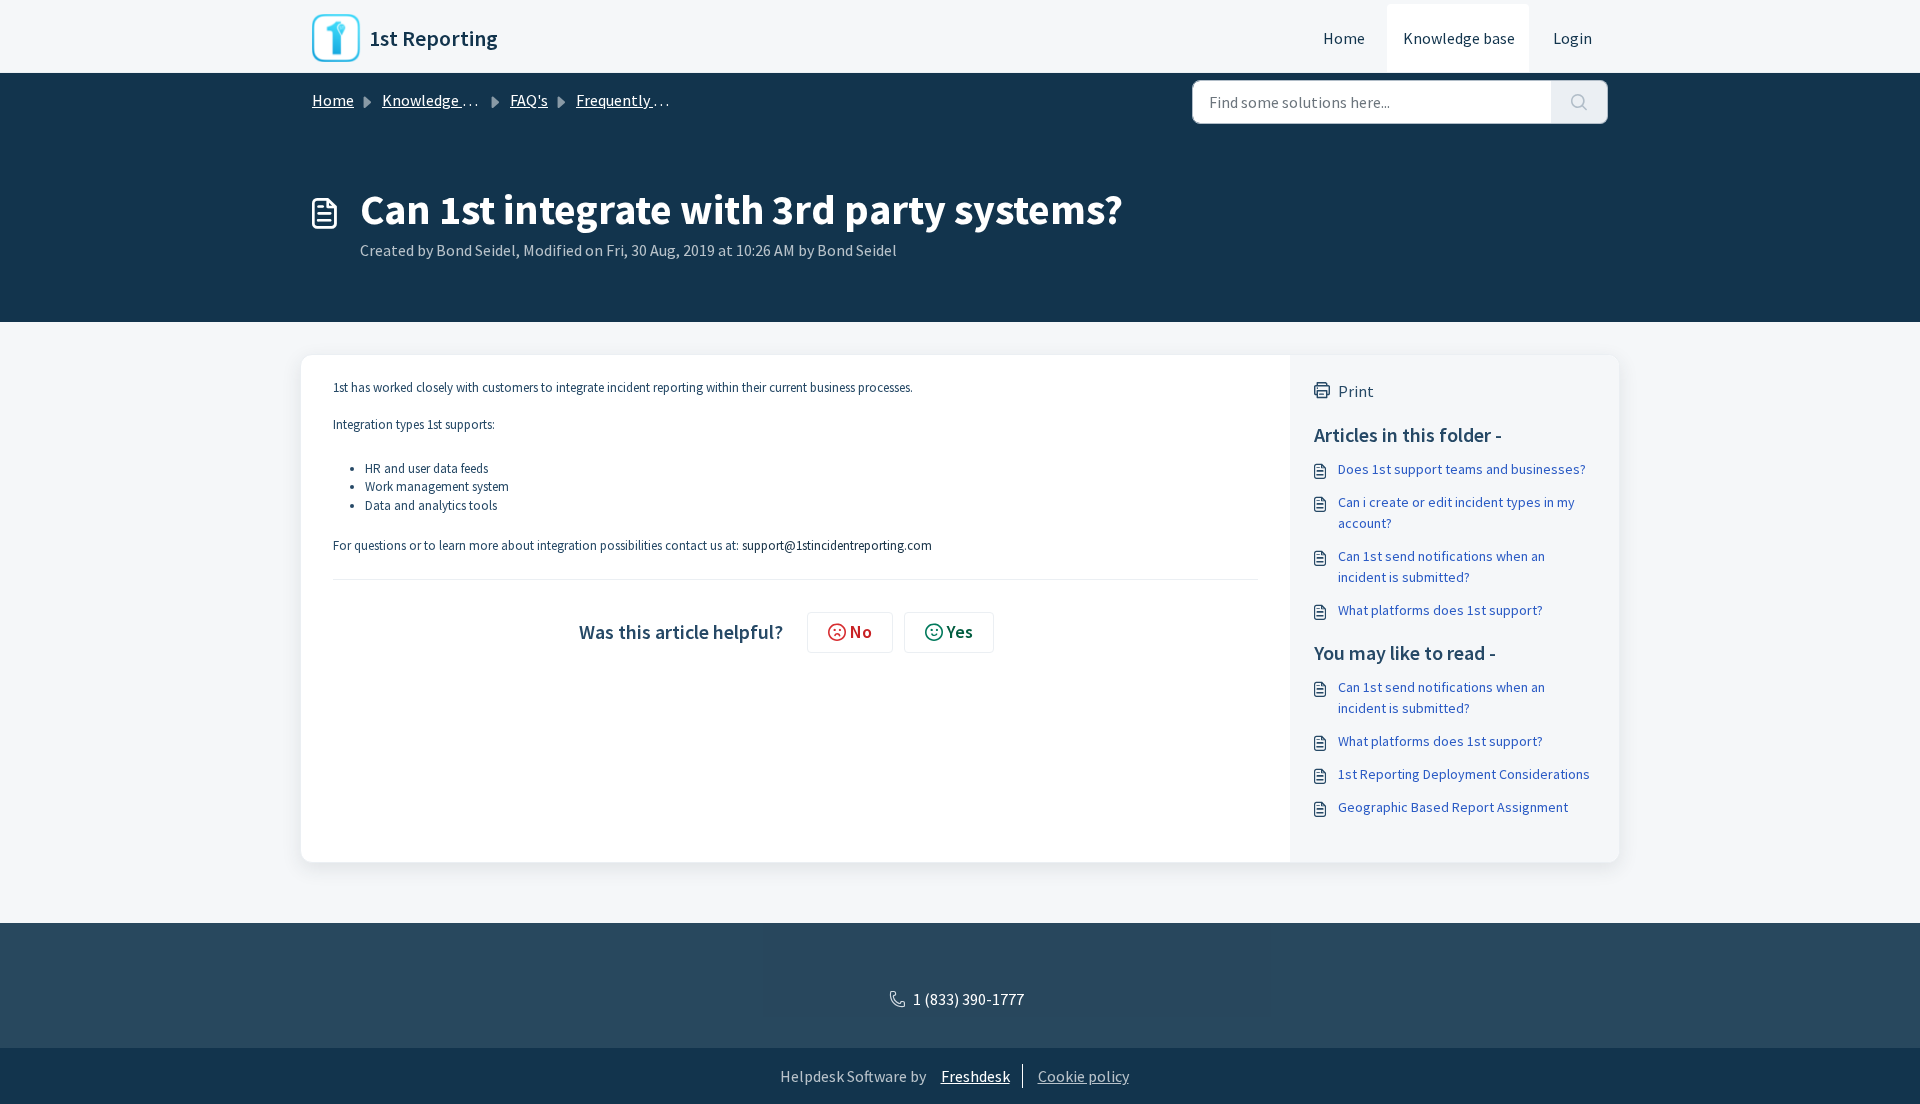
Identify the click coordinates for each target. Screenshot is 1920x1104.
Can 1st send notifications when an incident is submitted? (1441, 566)
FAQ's (529, 100)
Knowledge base (1459, 38)
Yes (960, 631)
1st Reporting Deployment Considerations (1464, 774)
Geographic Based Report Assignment (1453, 807)
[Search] (1579, 102)
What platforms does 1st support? (1440, 610)
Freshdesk (975, 1076)
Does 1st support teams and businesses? (1462, 469)
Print (1356, 391)
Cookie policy (1083, 1076)
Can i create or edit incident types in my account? (1456, 512)
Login (1572, 38)
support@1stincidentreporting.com (837, 545)
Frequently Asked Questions (671, 100)
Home (1344, 38)
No (861, 631)
